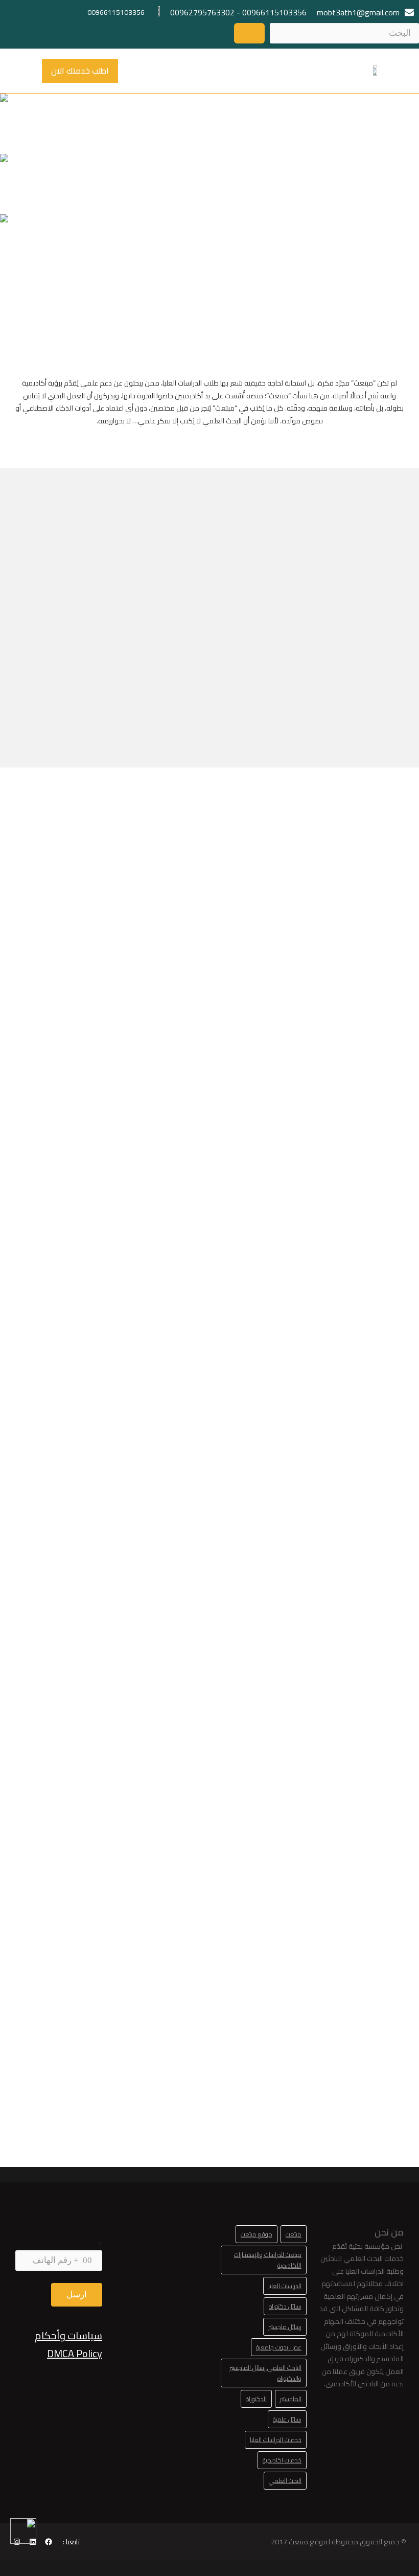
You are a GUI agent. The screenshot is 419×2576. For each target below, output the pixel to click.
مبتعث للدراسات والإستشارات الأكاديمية (268, 2260)
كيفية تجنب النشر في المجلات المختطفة (346, 1977)
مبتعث (294, 2234)
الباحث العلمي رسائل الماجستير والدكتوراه (265, 2373)
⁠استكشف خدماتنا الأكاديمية (69, 130)
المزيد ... (365, 1686)
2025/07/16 (208, 1996)
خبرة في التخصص (60, 630)
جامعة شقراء (353, 1583)
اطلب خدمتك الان (80, 71)
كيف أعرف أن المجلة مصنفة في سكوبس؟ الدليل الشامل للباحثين (80, 1603)
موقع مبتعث (257, 2234)
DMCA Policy (75, 2353)
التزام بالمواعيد (160, 636)
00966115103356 (274, 12)
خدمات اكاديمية (282, 2460)
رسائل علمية (287, 2419)
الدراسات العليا (285, 2286)
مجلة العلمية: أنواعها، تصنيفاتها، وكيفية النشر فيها (211, 1596)
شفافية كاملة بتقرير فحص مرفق (259, 624)
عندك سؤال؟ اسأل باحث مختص (210, 130)
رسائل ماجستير (285, 2327)
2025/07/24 (341, 1602)
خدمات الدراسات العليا (276, 2440)
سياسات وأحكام (68, 2335)
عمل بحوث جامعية (279, 2347)
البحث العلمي (285, 2481)
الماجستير (291, 2399)
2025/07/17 (76, 1644)
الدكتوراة (256, 2399)
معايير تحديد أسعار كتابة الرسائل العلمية (78, 1977)
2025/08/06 (208, 1630)
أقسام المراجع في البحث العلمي (213, 1970)
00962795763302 (202, 12)
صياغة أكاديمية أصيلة (359, 618)
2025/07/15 (76, 2010)
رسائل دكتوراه (285, 2306)
